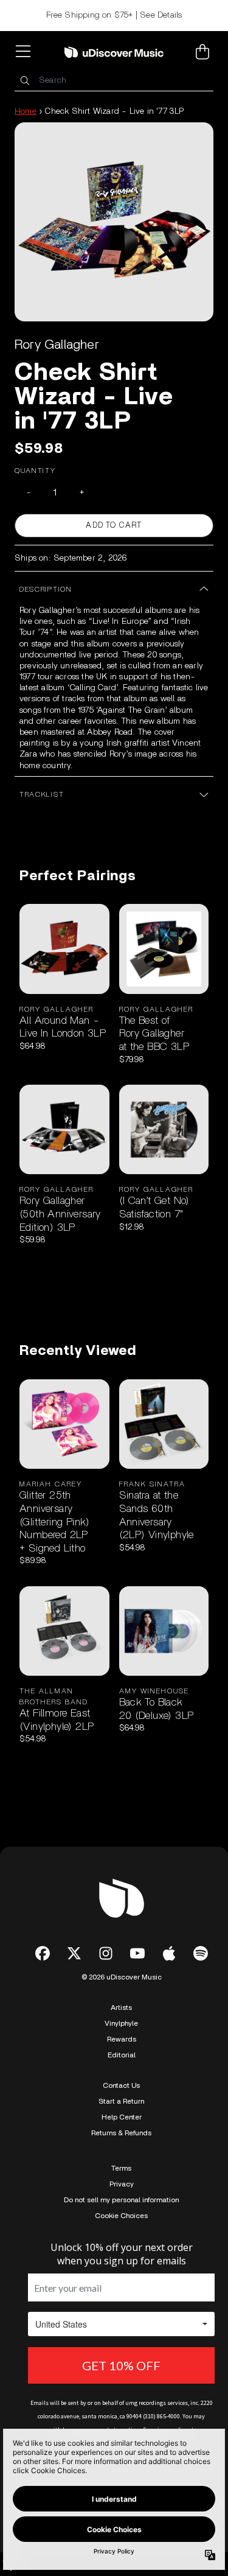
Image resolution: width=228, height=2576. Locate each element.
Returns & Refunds (121, 2133)
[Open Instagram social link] (106, 1953)
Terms (121, 2168)
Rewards (122, 2039)
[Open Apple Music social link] (169, 1953)
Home (26, 111)
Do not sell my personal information (121, 2200)
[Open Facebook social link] (43, 1953)
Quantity (35, 471)
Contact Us (121, 2085)
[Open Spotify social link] (201, 1953)
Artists (121, 2007)
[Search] (24, 81)
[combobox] (114, 81)
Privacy (122, 2184)
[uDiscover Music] (114, 52)
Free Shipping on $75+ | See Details (114, 15)
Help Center (122, 2117)
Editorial (122, 2055)
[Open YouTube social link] (137, 1953)
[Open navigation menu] (26, 52)
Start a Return (121, 2101)
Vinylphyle (121, 2023)
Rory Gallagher (57, 345)
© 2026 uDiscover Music (122, 1977)
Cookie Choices (121, 2216)
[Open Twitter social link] (74, 1953)
